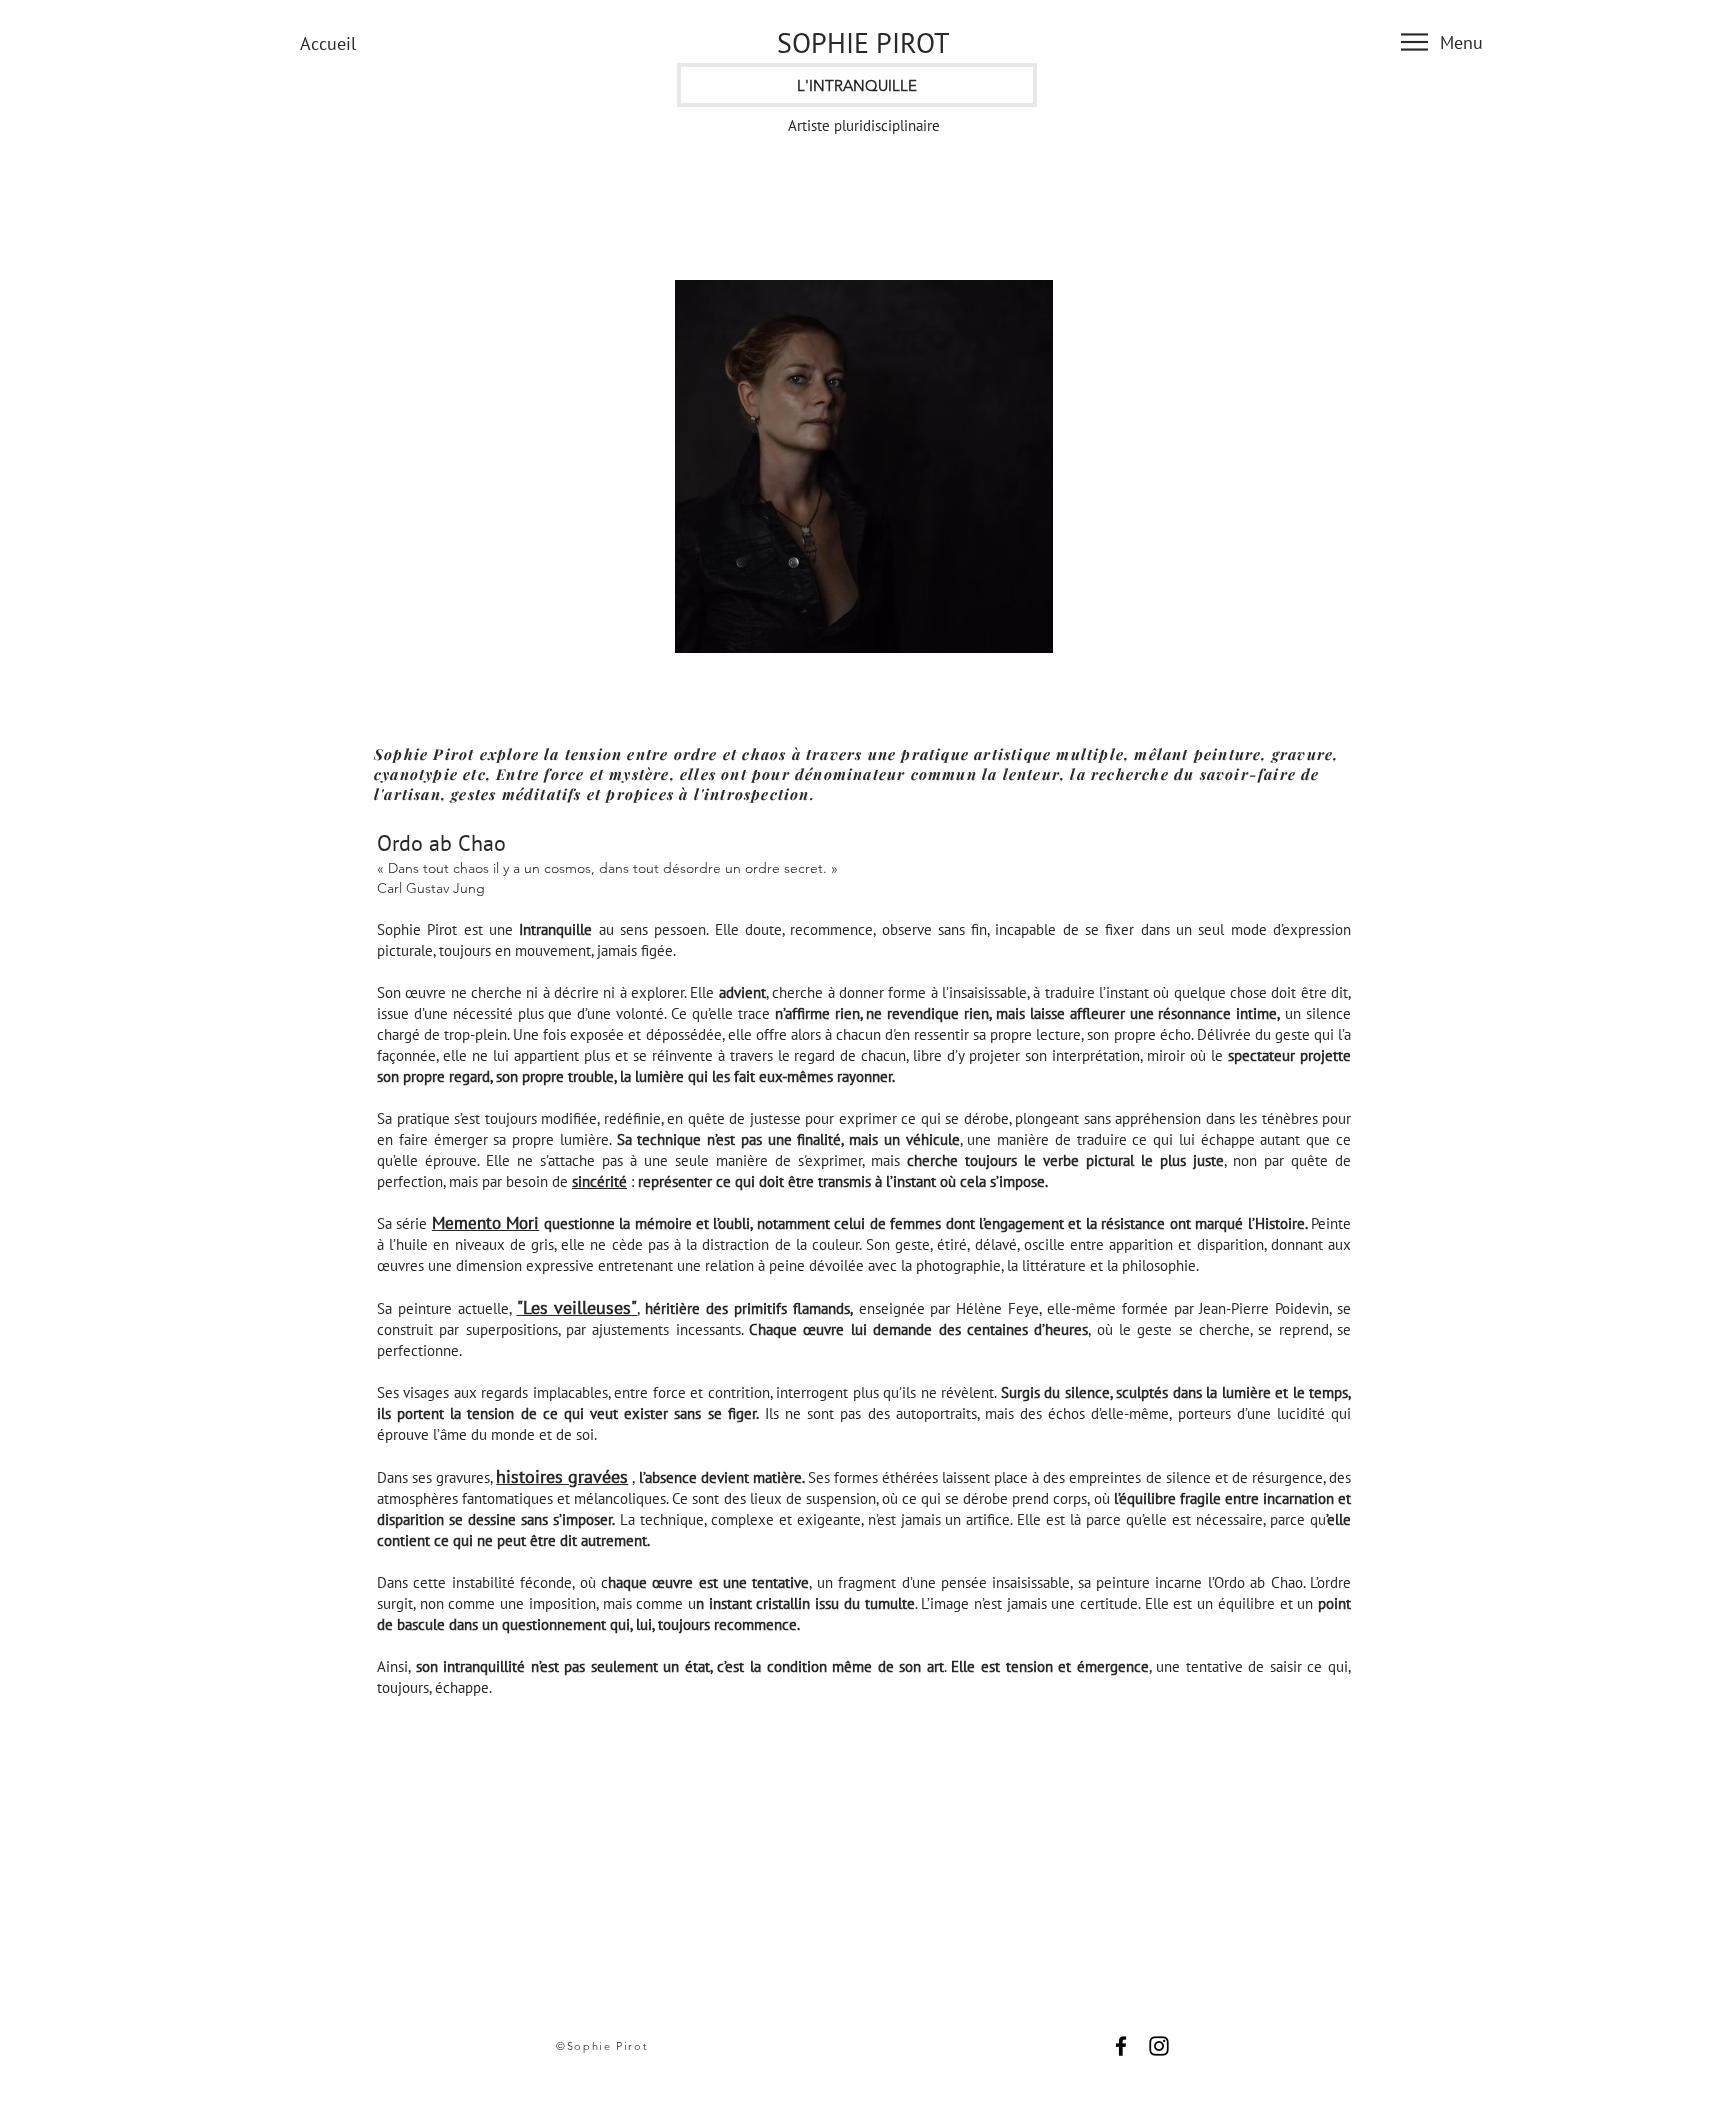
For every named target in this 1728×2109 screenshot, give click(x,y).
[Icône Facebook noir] (1121, 2046)
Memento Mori (485, 1223)
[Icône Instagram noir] (1159, 2046)
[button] (1414, 42)
